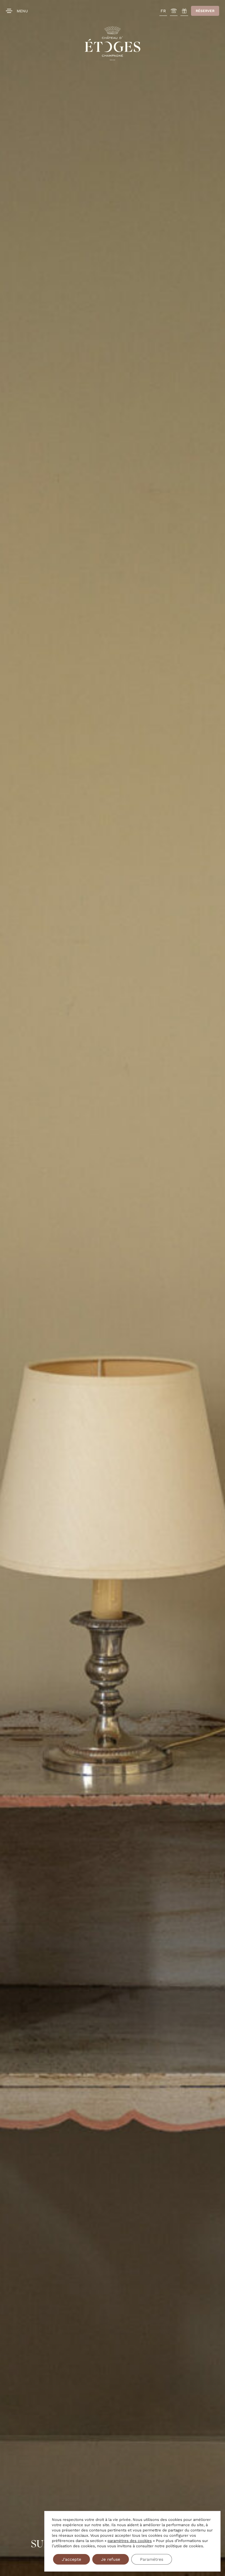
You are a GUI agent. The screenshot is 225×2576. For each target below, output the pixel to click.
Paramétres (152, 2559)
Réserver (205, 11)
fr (163, 11)
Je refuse (111, 2559)
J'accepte (71, 2559)
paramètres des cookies (130, 2541)
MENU (22, 11)
